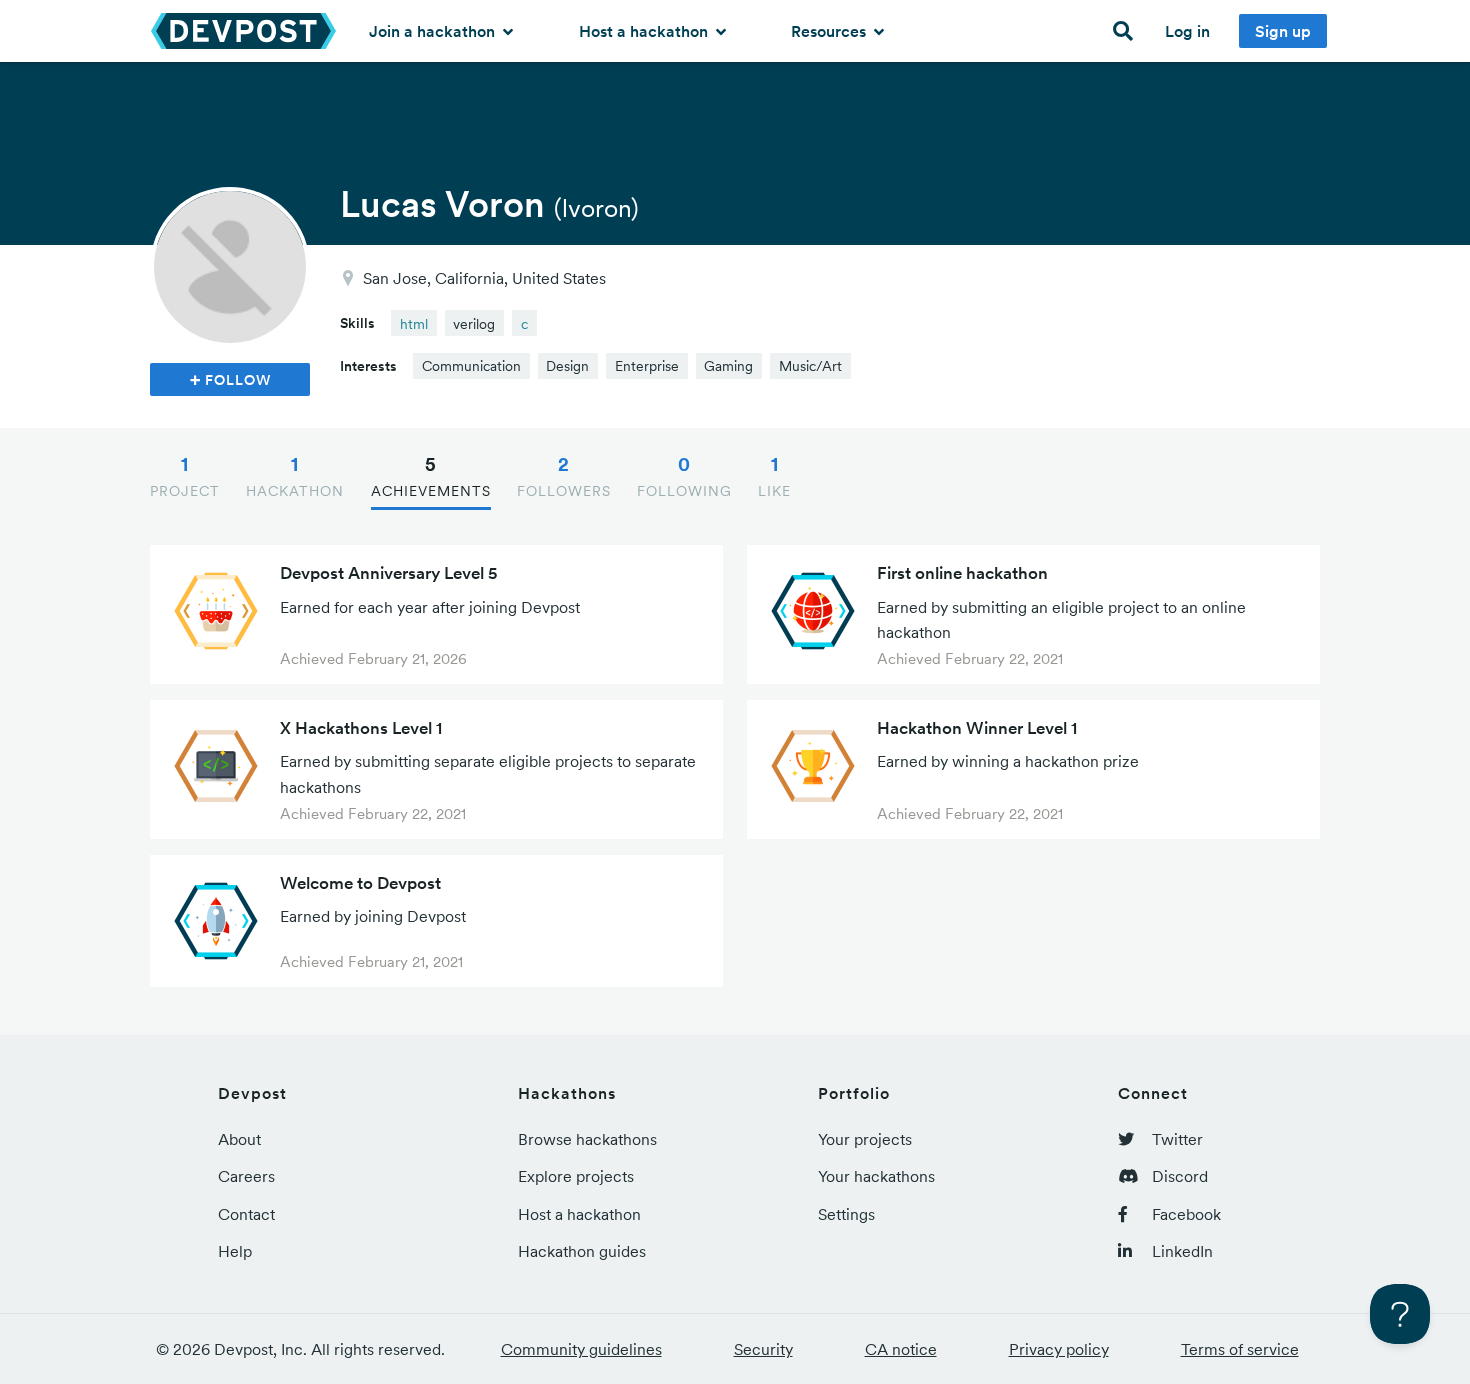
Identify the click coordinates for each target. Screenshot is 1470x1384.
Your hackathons (876, 1176)
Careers (246, 1176)
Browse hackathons (587, 1139)
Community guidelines (581, 1349)
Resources (830, 31)
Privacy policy (1059, 1349)
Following (684, 476)
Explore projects (576, 1176)
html (414, 324)
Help (235, 1251)
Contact (246, 1214)
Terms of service (1240, 1349)
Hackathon (295, 476)
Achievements (431, 476)
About (239, 1139)
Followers (564, 476)
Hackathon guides (582, 1251)
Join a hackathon (434, 31)
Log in (1187, 31)
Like (774, 476)
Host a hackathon (645, 31)
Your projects (865, 1139)
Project (185, 476)
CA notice (901, 1349)
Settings (846, 1214)
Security (763, 1349)
